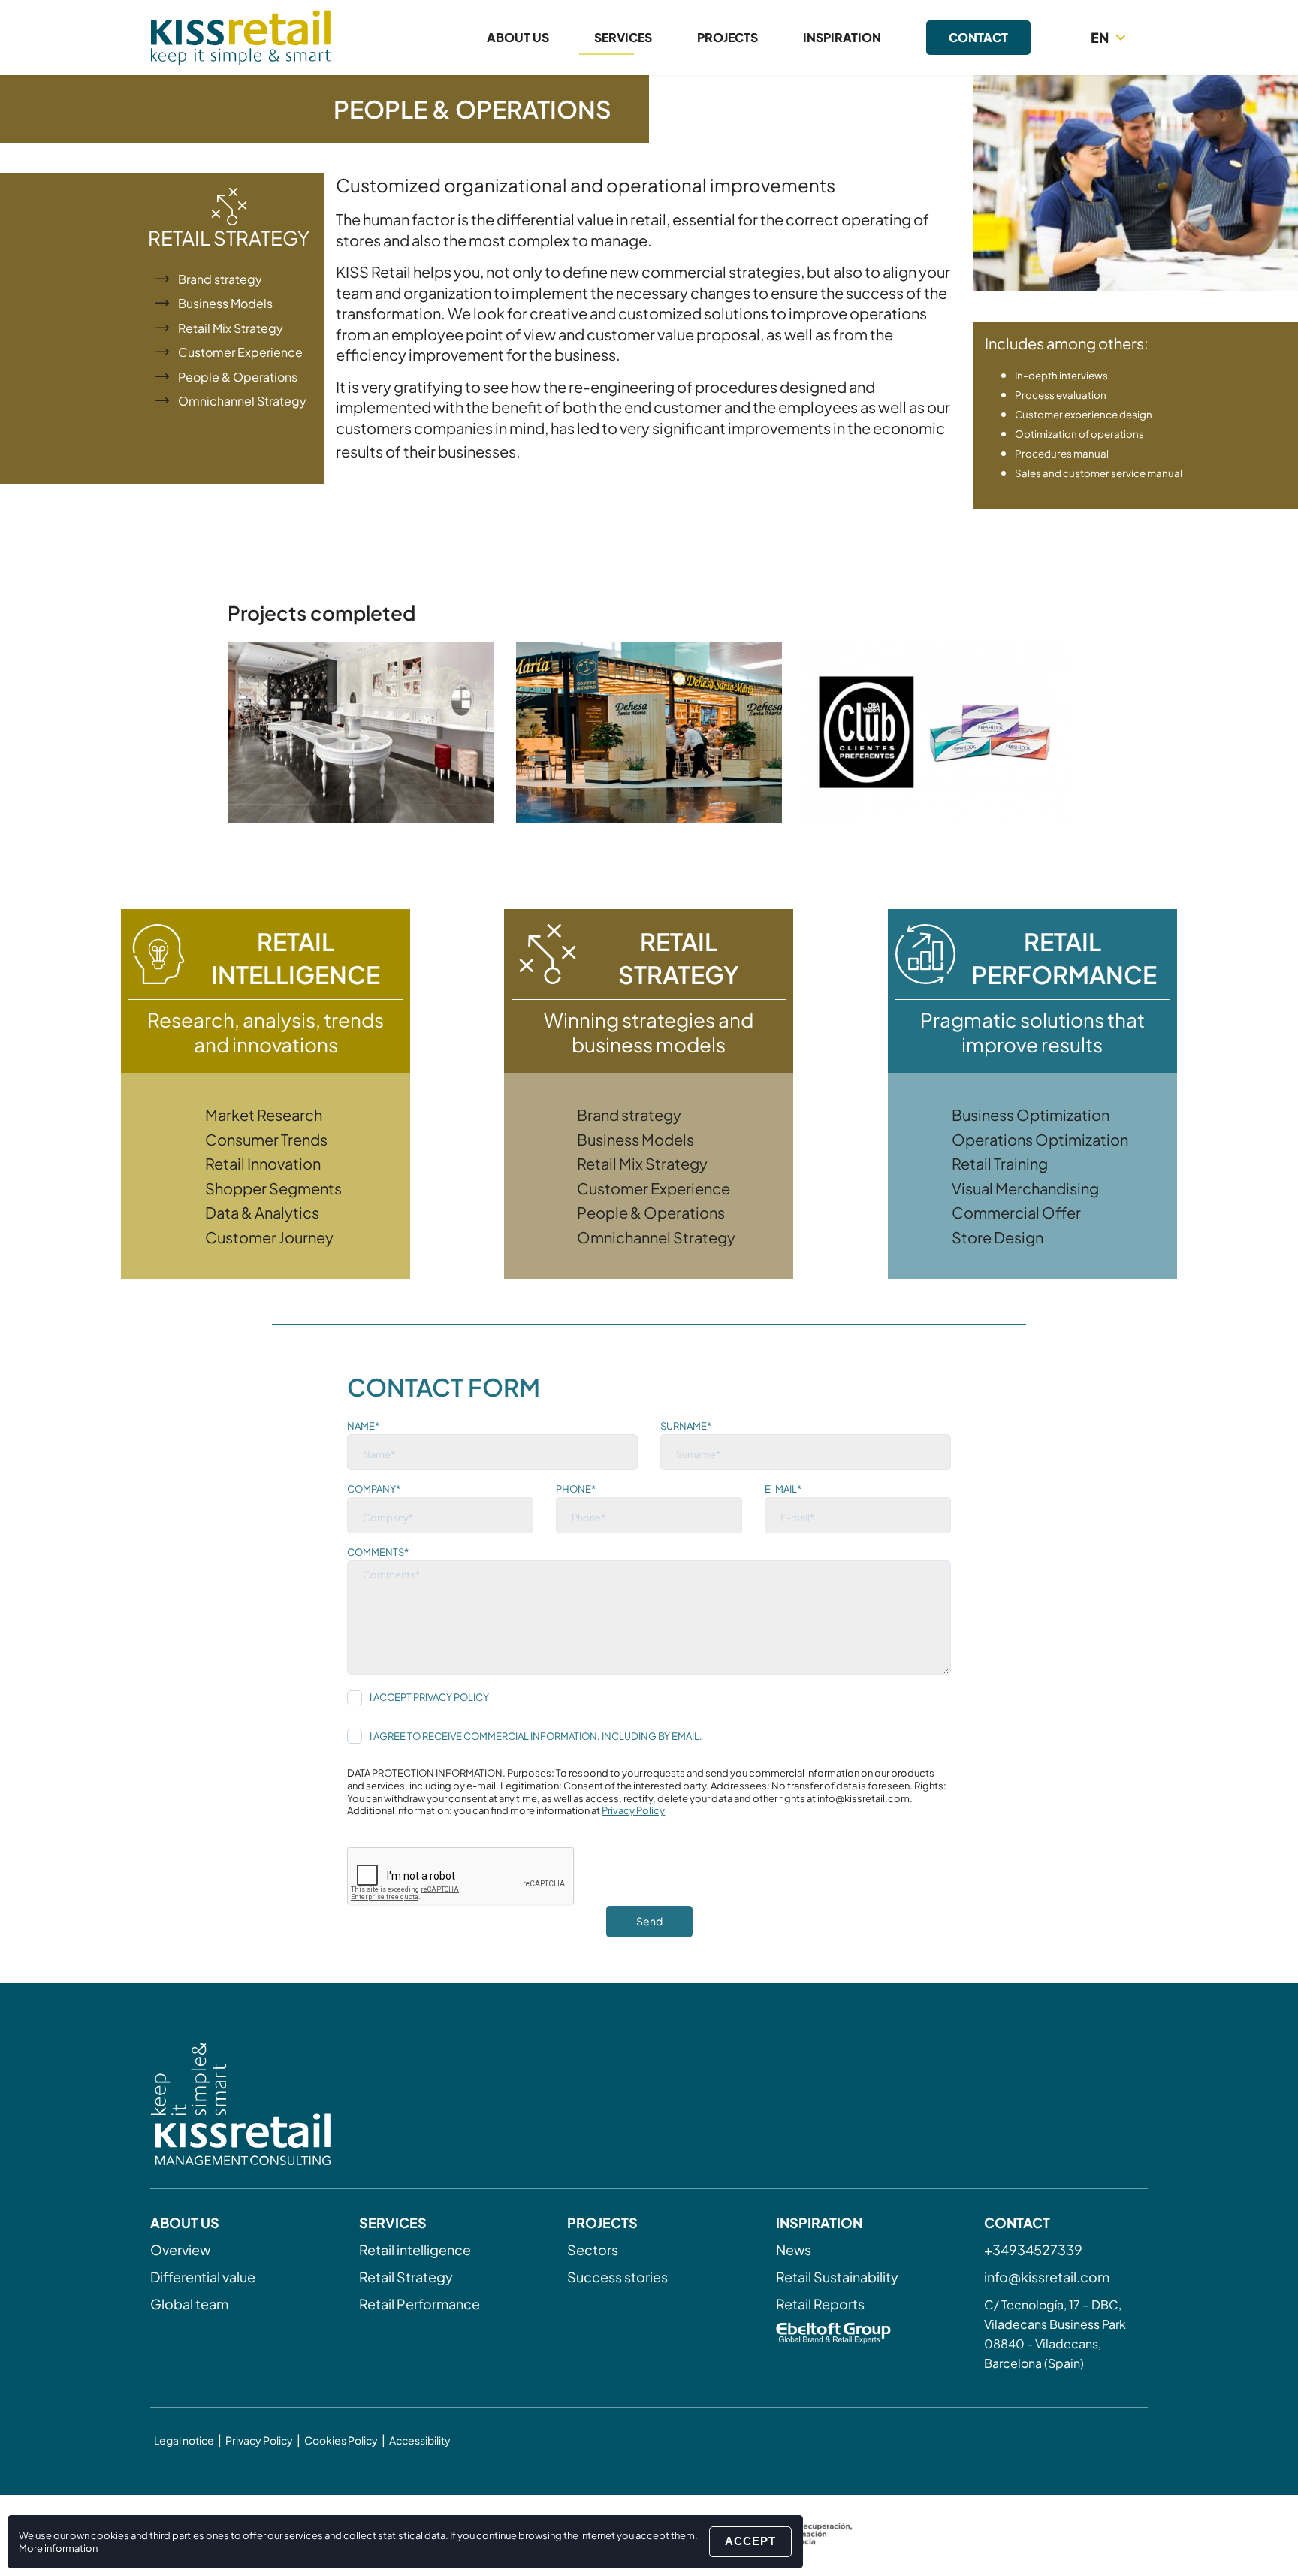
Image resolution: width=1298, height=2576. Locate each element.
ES (1111, 64)
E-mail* (783, 1489)
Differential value (203, 2277)
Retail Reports (820, 2304)
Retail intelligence (415, 2250)
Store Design (998, 1237)
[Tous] (361, 732)
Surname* (686, 1426)
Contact (978, 37)
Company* (374, 1489)
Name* (363, 1426)
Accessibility (420, 2440)
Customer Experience (240, 352)
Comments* (378, 1552)
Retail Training (1000, 1163)
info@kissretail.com (1047, 2277)
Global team (189, 2304)
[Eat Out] (649, 732)
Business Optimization (1031, 1114)
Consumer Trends (266, 1139)
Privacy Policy (451, 1697)
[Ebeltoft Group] (858, 2335)
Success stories (617, 2277)
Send (649, 1921)
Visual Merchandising (1025, 1188)
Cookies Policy (341, 2440)
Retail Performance (420, 2304)
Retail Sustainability (837, 2277)
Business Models (225, 303)
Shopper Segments (273, 1188)
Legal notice (184, 2440)
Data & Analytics (262, 1212)
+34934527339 (1033, 2250)
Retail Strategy (406, 2277)
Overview (180, 2250)
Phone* (576, 1489)
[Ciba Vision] (937, 732)
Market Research (264, 1114)
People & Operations (238, 377)
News (794, 2250)
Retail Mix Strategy (231, 328)
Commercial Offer (1016, 1212)
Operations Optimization (1040, 1139)
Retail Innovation (263, 1163)
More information (58, 2548)
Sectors (593, 2250)
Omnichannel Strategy (242, 401)
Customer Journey (269, 1237)
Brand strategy (220, 279)
